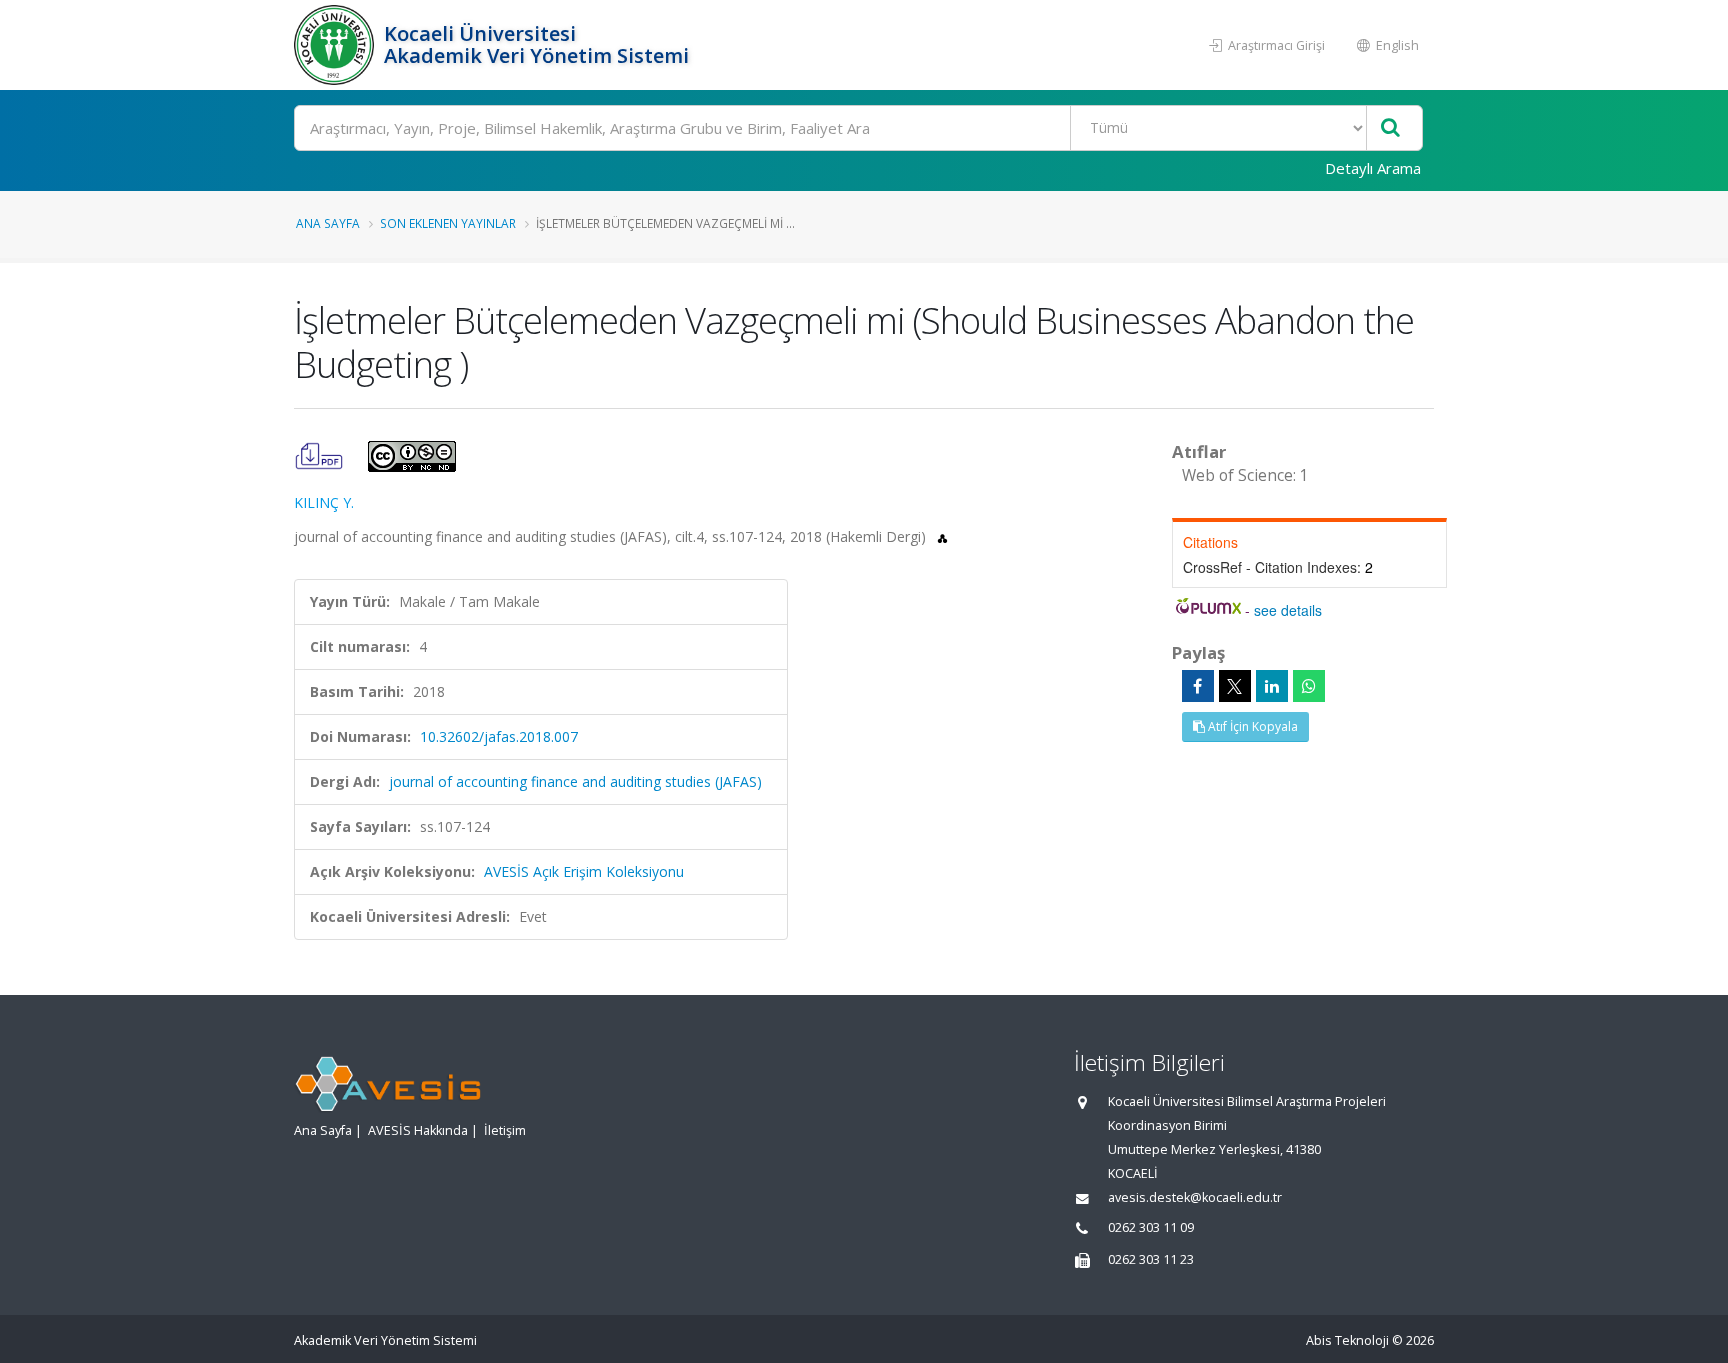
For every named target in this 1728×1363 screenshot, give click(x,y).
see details (1288, 610)
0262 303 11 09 (1151, 1227)
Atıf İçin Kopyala (1251, 726)
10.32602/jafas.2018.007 (499, 736)
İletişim (505, 1130)
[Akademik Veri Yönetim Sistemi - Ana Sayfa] (336, 45)
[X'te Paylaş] (1235, 686)
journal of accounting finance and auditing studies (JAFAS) (575, 781)
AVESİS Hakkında (418, 1130)
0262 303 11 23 (1151, 1259)
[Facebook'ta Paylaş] (1198, 686)
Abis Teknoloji (1347, 1340)
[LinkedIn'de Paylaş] (1272, 686)
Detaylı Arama (1373, 168)
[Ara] (1390, 128)
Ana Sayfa (328, 223)
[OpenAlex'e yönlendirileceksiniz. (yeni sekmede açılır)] (942, 536)
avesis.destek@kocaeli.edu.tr (1195, 1197)
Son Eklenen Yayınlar (448, 223)
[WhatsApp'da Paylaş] (1309, 686)
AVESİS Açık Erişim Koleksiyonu (584, 871)
